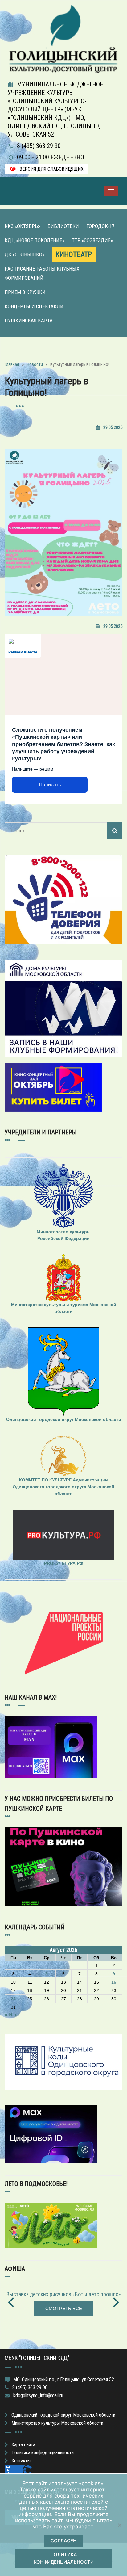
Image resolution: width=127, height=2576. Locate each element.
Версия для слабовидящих (51, 169)
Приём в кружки (25, 292)
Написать (50, 785)
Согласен (63, 2541)
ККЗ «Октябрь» (22, 226)
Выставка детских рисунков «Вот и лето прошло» (64, 2294)
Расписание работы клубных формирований (42, 273)
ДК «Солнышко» (25, 254)
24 (13, 1999)
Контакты (21, 2461)
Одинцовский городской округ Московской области (63, 2415)
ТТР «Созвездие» (92, 240)
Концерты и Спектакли (34, 306)
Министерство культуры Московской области (57, 2423)
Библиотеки (63, 226)
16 (114, 1982)
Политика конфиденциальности (43, 2453)
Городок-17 (100, 226)
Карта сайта (23, 2445)
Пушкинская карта (29, 321)
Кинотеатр (74, 254)
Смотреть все (64, 2308)
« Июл (12, 2015)
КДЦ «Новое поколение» (35, 240)
